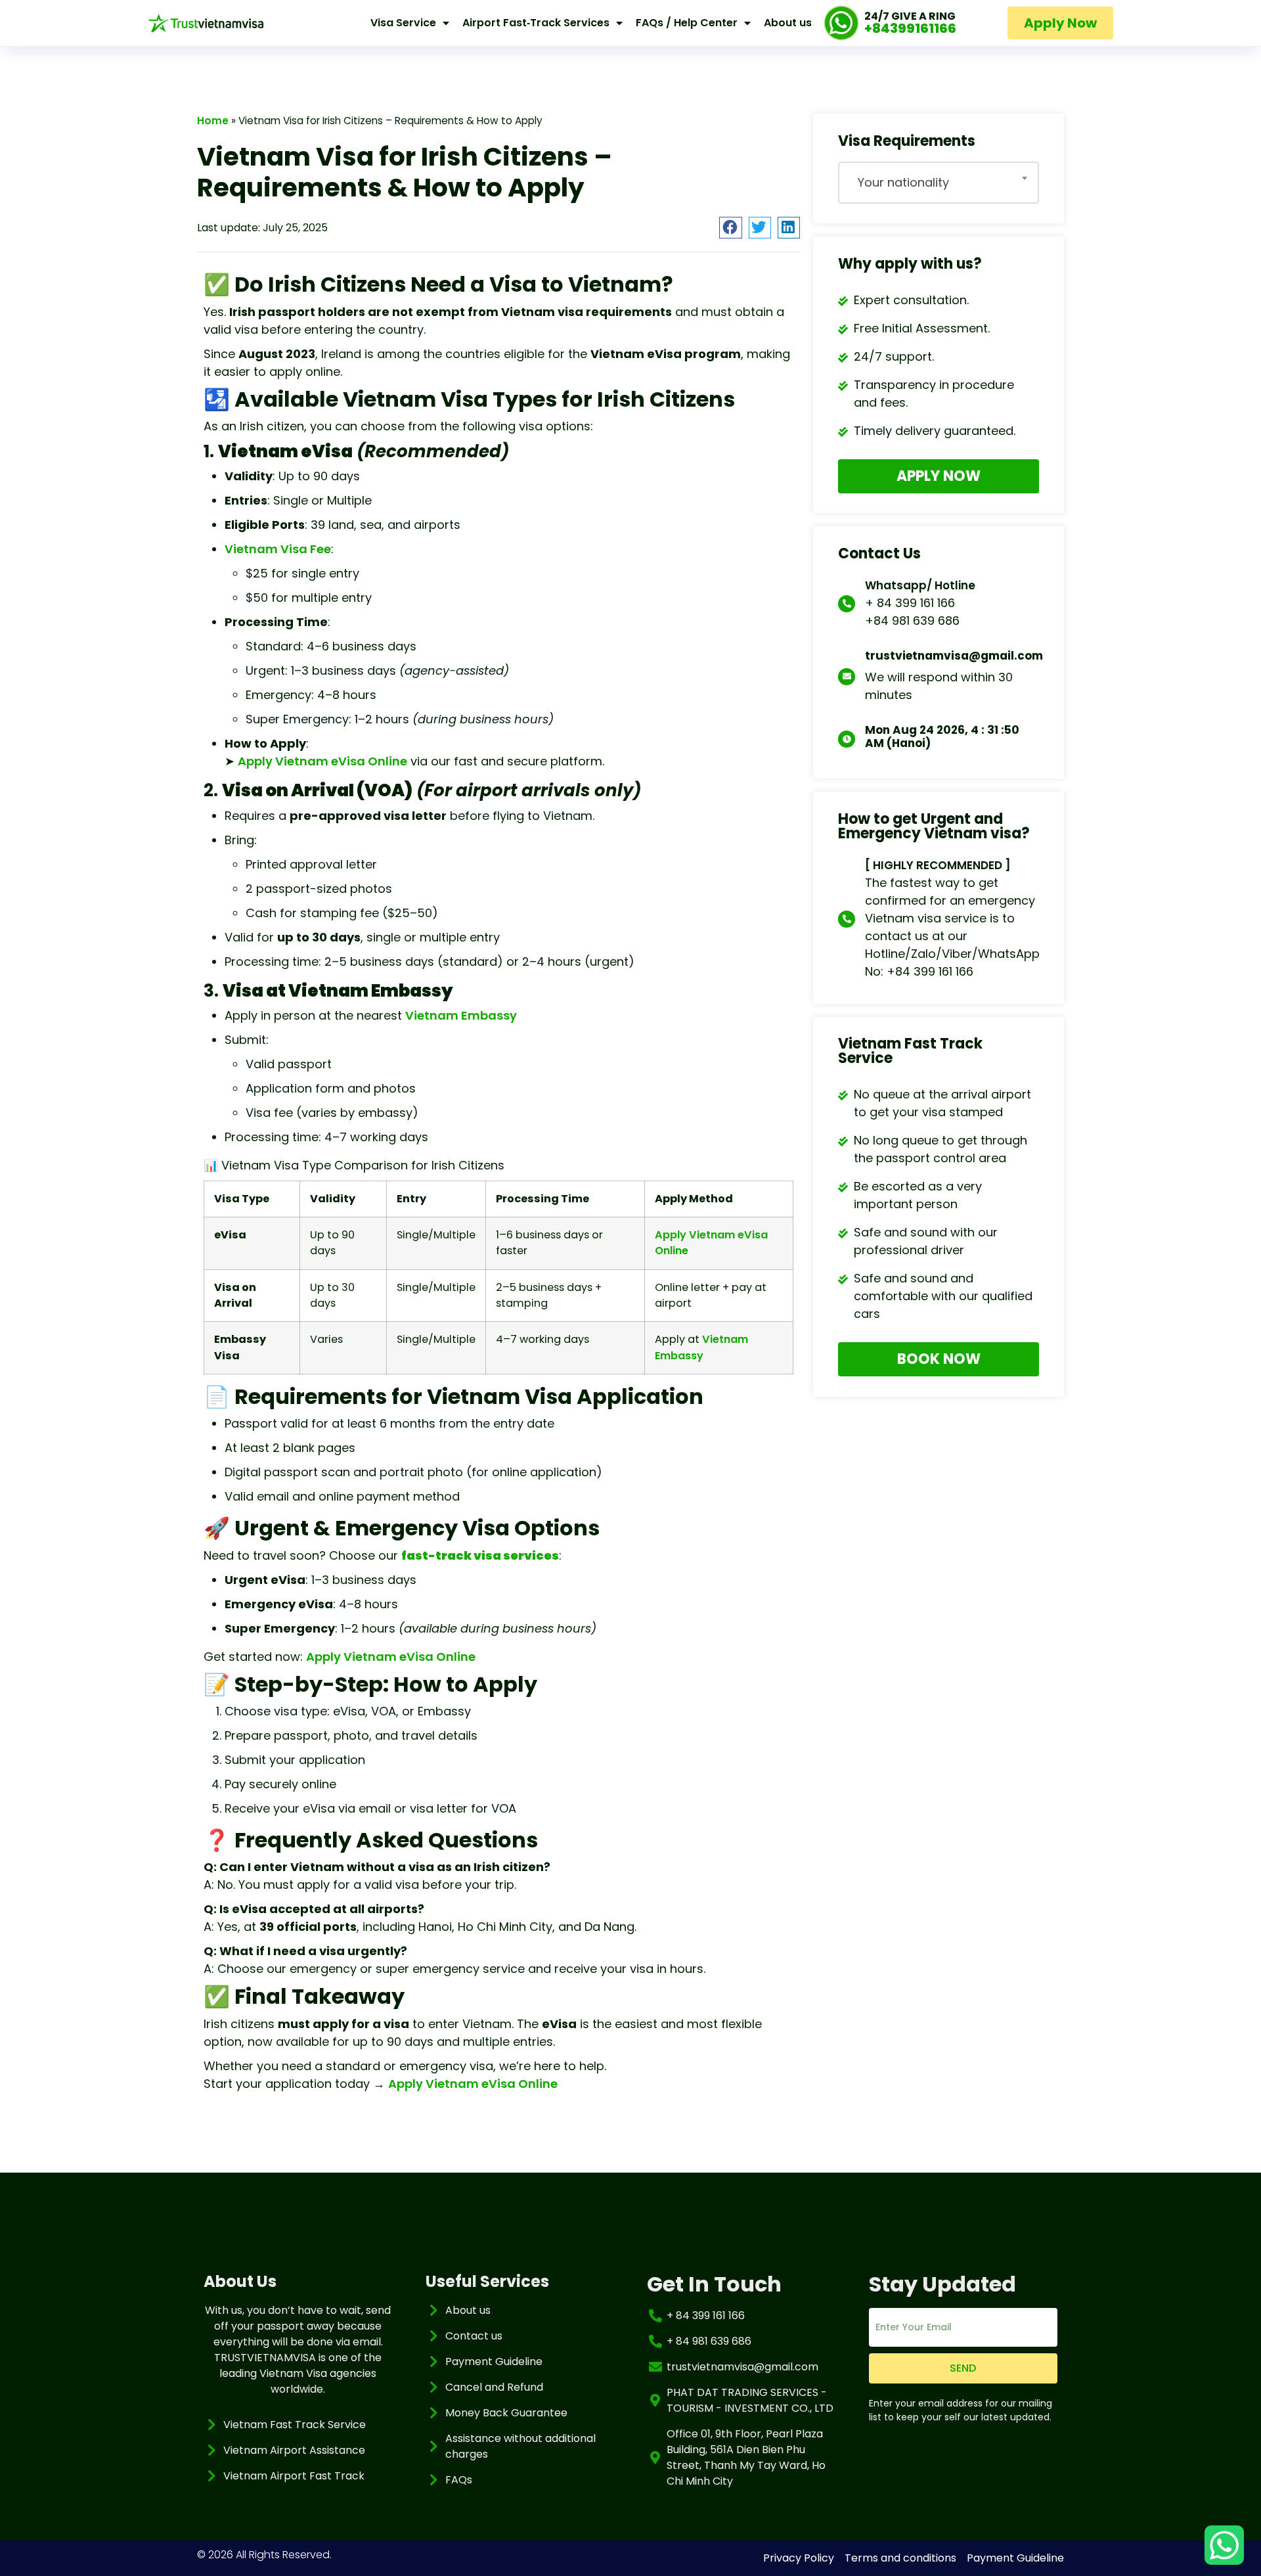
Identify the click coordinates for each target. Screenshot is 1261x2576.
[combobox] (939, 183)
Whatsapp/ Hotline (920, 585)
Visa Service (403, 23)
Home (213, 121)
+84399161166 (910, 28)
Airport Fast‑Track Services (536, 23)
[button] (730, 228)
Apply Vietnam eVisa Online (322, 761)
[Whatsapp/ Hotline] (847, 604)
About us (788, 23)
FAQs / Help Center (687, 23)
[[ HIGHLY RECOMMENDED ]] (847, 919)
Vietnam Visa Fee (278, 549)
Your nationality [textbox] (903, 182)
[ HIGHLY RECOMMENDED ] (938, 865)
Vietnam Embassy (461, 1015)
